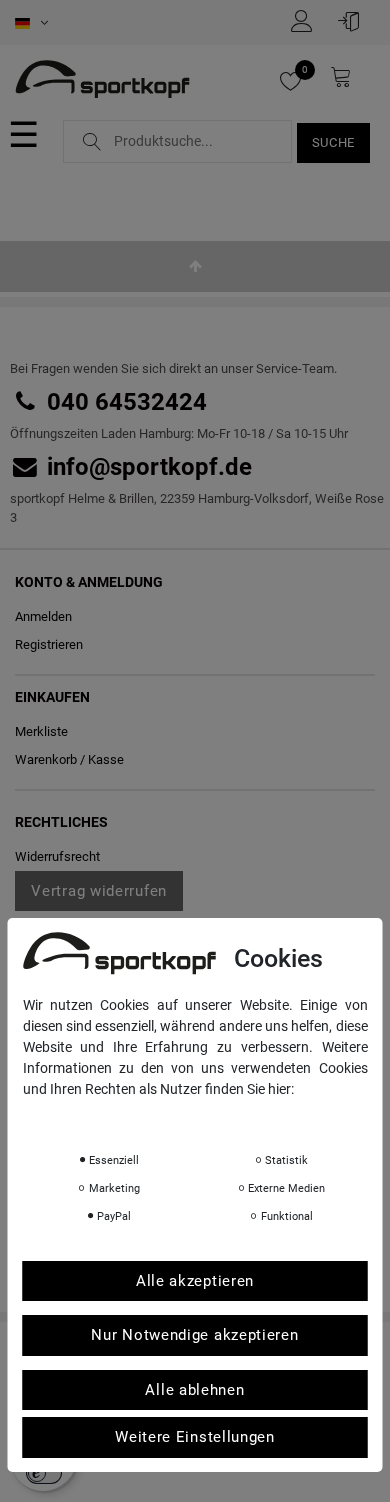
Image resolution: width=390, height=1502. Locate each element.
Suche (334, 142)
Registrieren (49, 644)
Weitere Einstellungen (195, 1437)
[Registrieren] (307, 21)
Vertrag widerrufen (99, 891)
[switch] (44, 1473)
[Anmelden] (354, 21)
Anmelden (43, 616)
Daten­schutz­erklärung (101, 1117)
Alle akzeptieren (195, 1281)
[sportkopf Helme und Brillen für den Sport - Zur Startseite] (102, 81)
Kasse (106, 759)
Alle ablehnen (194, 1390)
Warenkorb (46, 759)
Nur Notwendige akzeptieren (194, 1335)
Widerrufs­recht (57, 856)
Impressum (223, 1117)
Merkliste (41, 731)
